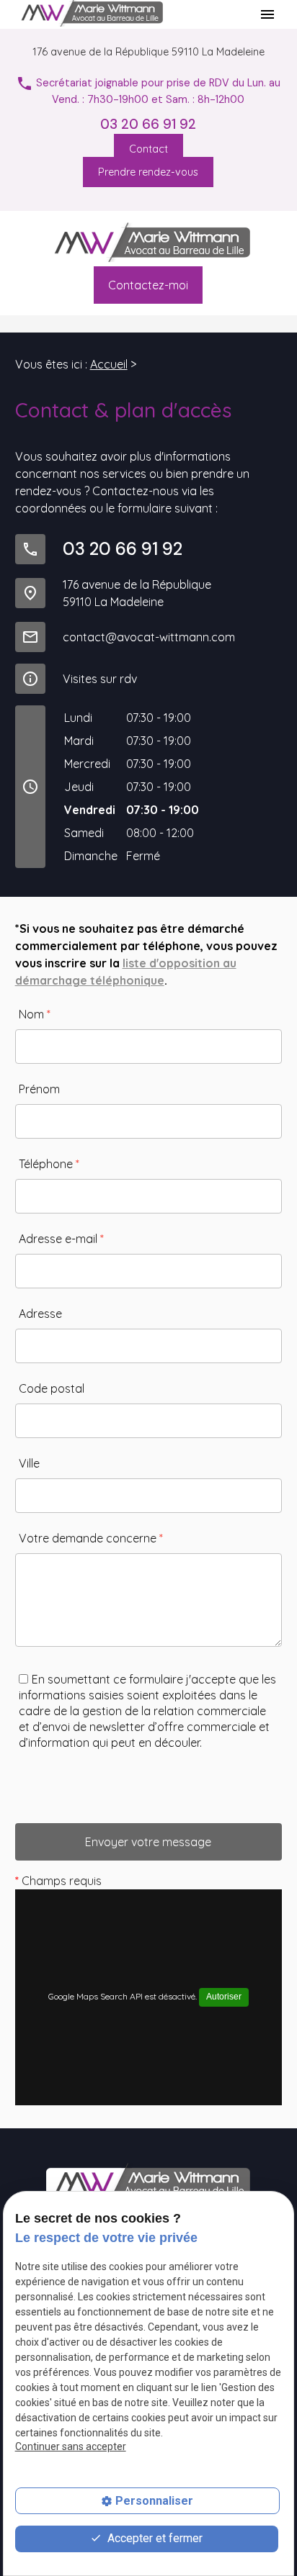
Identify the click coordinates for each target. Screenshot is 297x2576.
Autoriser (224, 1997)
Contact (148, 149)
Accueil (109, 364)
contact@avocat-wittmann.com (149, 637)
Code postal (52, 1388)
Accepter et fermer (154, 2538)
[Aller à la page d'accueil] (148, 244)
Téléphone (49, 1164)
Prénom (39, 1089)
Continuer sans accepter (71, 2446)
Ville (29, 1463)
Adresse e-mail (61, 1239)
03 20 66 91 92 (148, 124)
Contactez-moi (148, 285)
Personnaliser (154, 2501)
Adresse (40, 1314)
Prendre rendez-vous (148, 172)
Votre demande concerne (91, 1538)
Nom (35, 1014)
